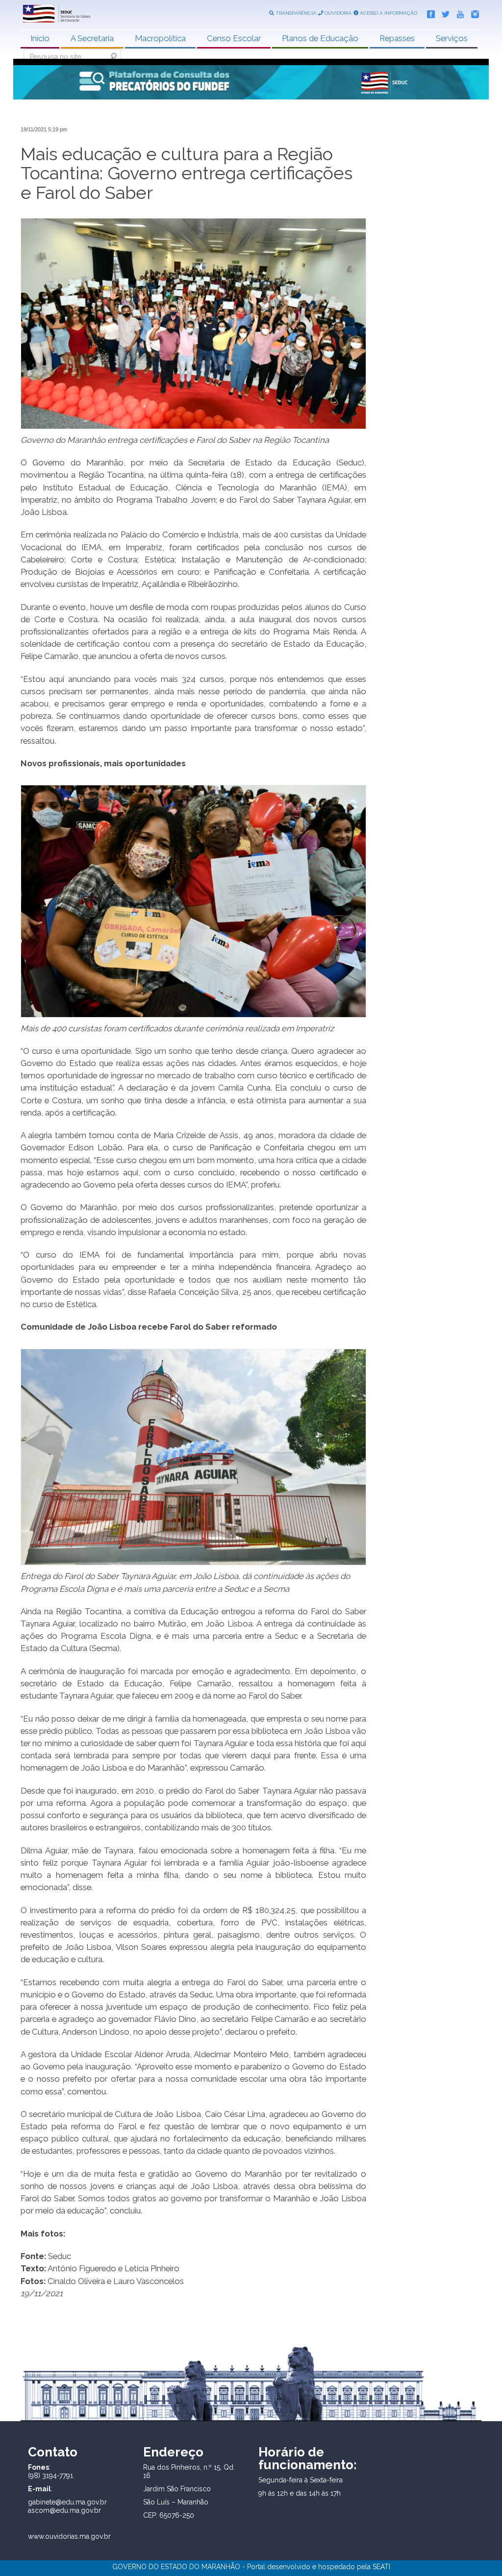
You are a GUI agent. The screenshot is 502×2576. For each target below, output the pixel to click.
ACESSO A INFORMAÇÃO (388, 13)
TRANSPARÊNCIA (295, 13)
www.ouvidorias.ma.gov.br (69, 2536)
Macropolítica (160, 38)
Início (40, 38)
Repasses (397, 38)
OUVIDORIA (337, 13)
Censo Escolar (234, 38)
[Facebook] (428, 12)
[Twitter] (443, 12)
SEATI (381, 2567)
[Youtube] (458, 12)
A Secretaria (92, 38)
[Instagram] (473, 12)
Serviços (452, 38)
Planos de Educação (320, 38)
